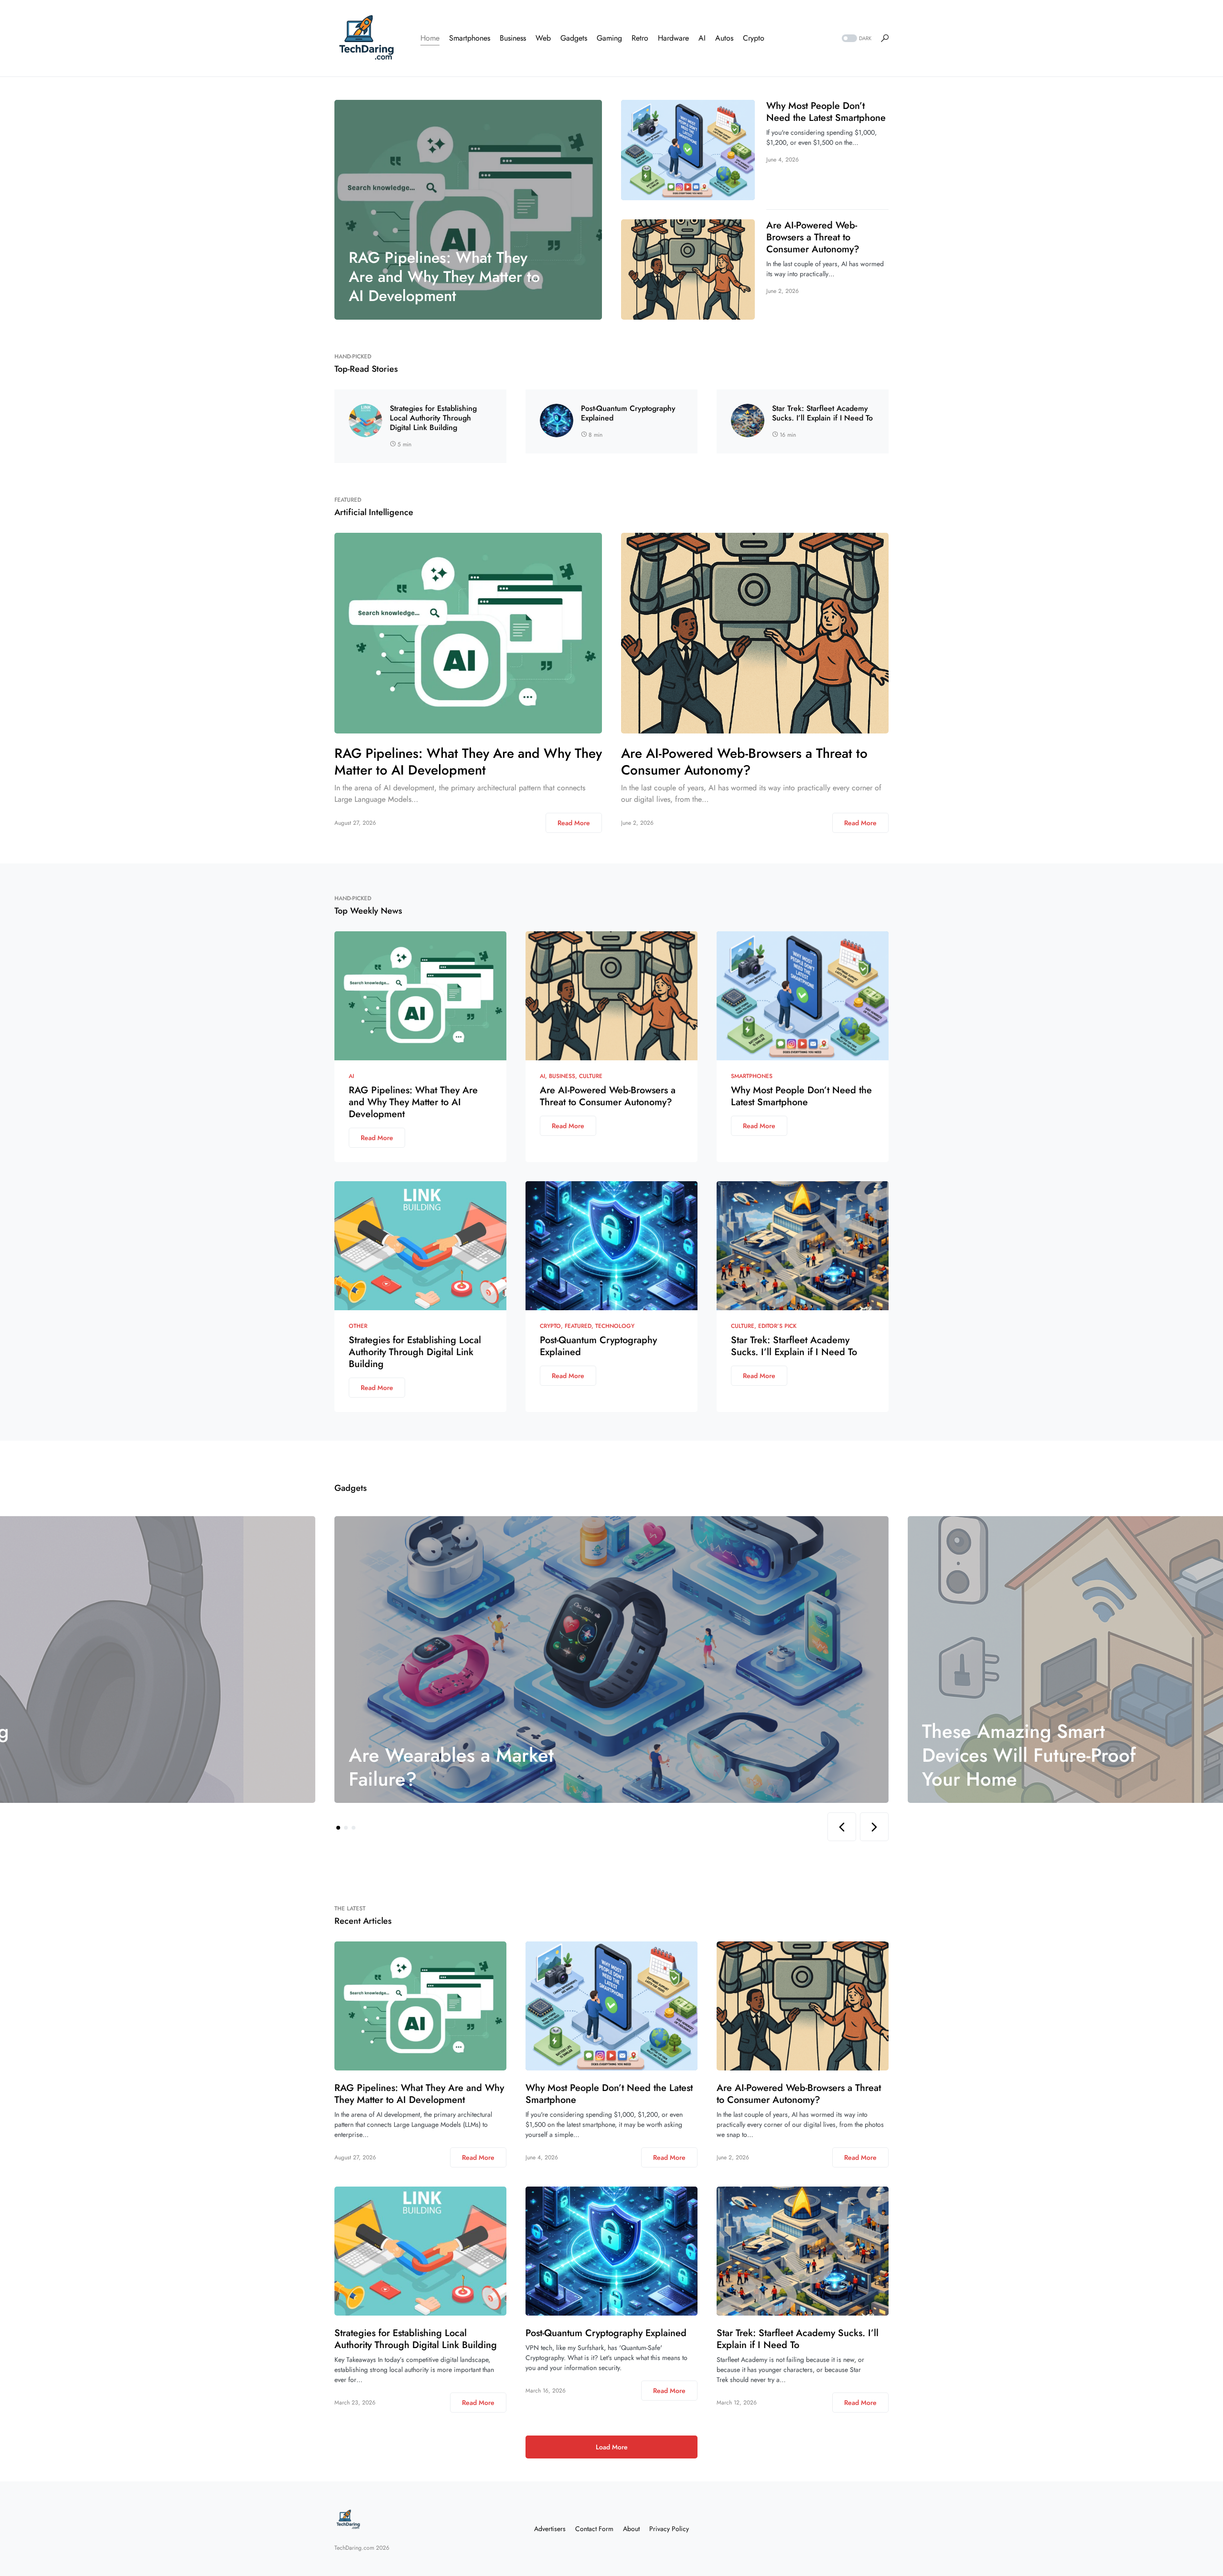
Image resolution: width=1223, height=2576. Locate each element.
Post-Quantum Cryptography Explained (628, 413)
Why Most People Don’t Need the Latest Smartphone (826, 112)
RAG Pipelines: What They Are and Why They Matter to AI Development (468, 762)
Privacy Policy (669, 2529)
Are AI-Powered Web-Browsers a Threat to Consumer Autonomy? (813, 237)
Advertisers (550, 2529)
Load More (612, 2447)
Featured (578, 1326)
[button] (856, 38)
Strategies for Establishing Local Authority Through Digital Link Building (433, 418)
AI (351, 1076)
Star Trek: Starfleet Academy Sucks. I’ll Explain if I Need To (822, 413)
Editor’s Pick (777, 1326)
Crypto (550, 1326)
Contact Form (594, 2529)
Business (562, 1076)
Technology (615, 1326)
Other (358, 1326)
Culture (591, 1076)
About (631, 2529)
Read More (574, 823)
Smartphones (752, 1076)
